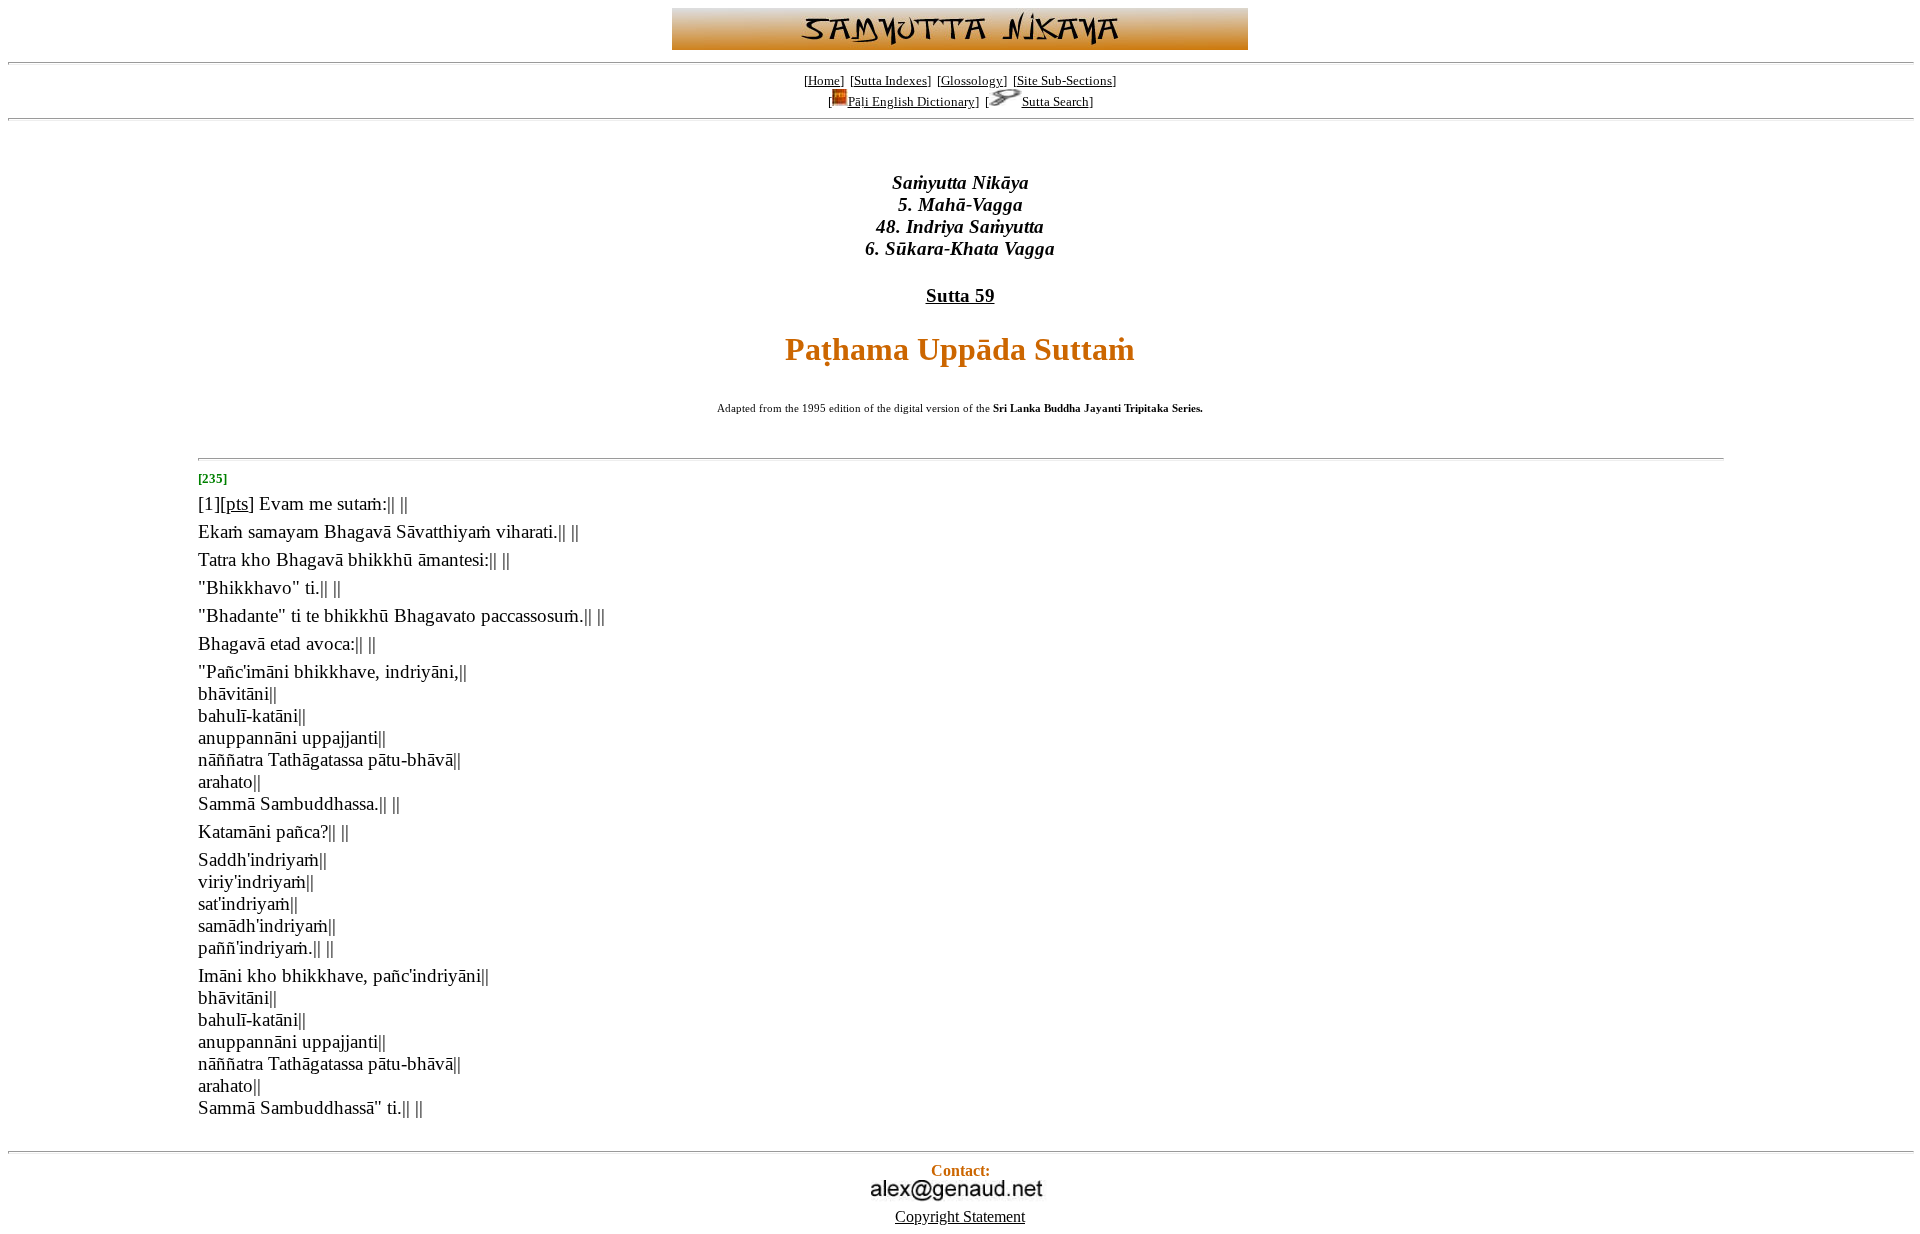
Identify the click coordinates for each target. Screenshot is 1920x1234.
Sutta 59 (960, 295)
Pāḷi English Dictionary (911, 101)
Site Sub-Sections (1064, 80)
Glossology (972, 80)
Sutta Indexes (890, 80)
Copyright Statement (960, 1216)
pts (237, 503)
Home (824, 80)
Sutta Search (1055, 101)
